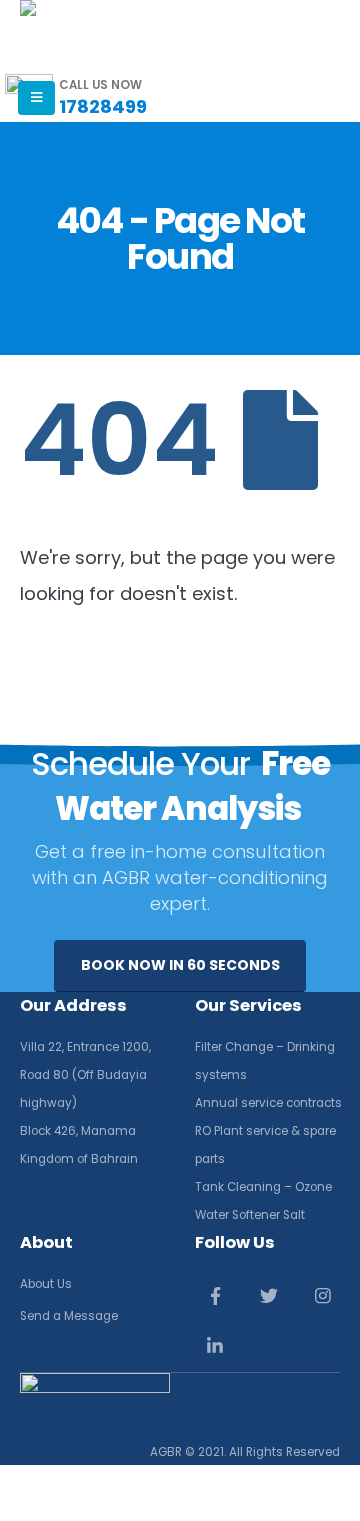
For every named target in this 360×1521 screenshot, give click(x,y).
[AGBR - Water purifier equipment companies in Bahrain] (45, 37)
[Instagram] (323, 1295)
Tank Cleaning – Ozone (263, 1187)
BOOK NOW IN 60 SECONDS (180, 965)
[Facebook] (215, 1295)
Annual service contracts (268, 1103)
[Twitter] (269, 1295)
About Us (46, 1284)
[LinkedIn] (215, 1346)
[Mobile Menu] (36, 98)
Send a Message (69, 1316)
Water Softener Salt (250, 1215)
